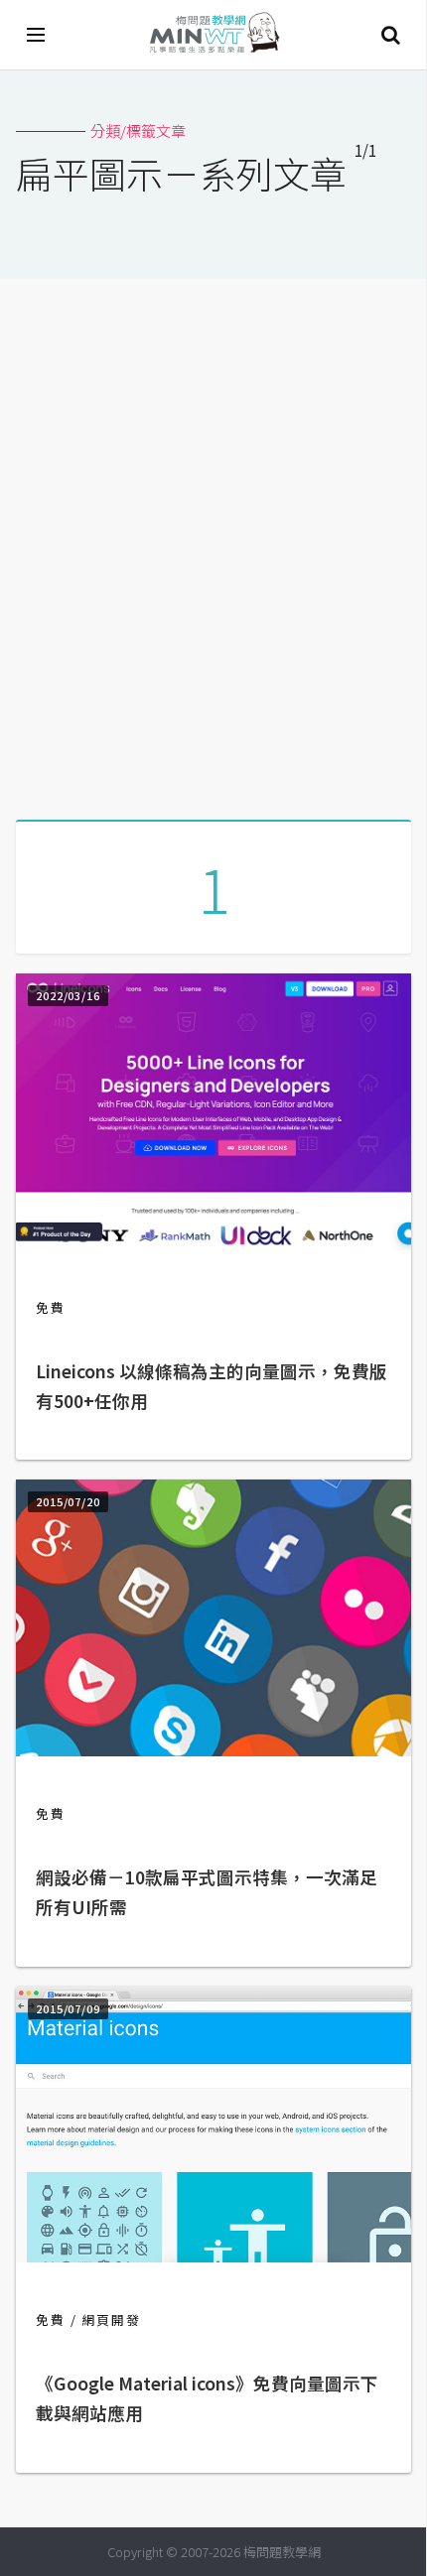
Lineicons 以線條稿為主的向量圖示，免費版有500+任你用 (212, 1386)
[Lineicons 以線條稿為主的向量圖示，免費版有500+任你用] (213, 1244)
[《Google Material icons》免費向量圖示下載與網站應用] (213, 2256)
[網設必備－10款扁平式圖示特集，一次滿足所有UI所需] (213, 1750)
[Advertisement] (213, 542)
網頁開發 (111, 2319)
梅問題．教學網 (213, 35)
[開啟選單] (37, 35)
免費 (51, 1307)
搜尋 (390, 35)
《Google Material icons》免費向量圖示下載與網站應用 (207, 2398)
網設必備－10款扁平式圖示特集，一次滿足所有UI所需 (207, 1892)
